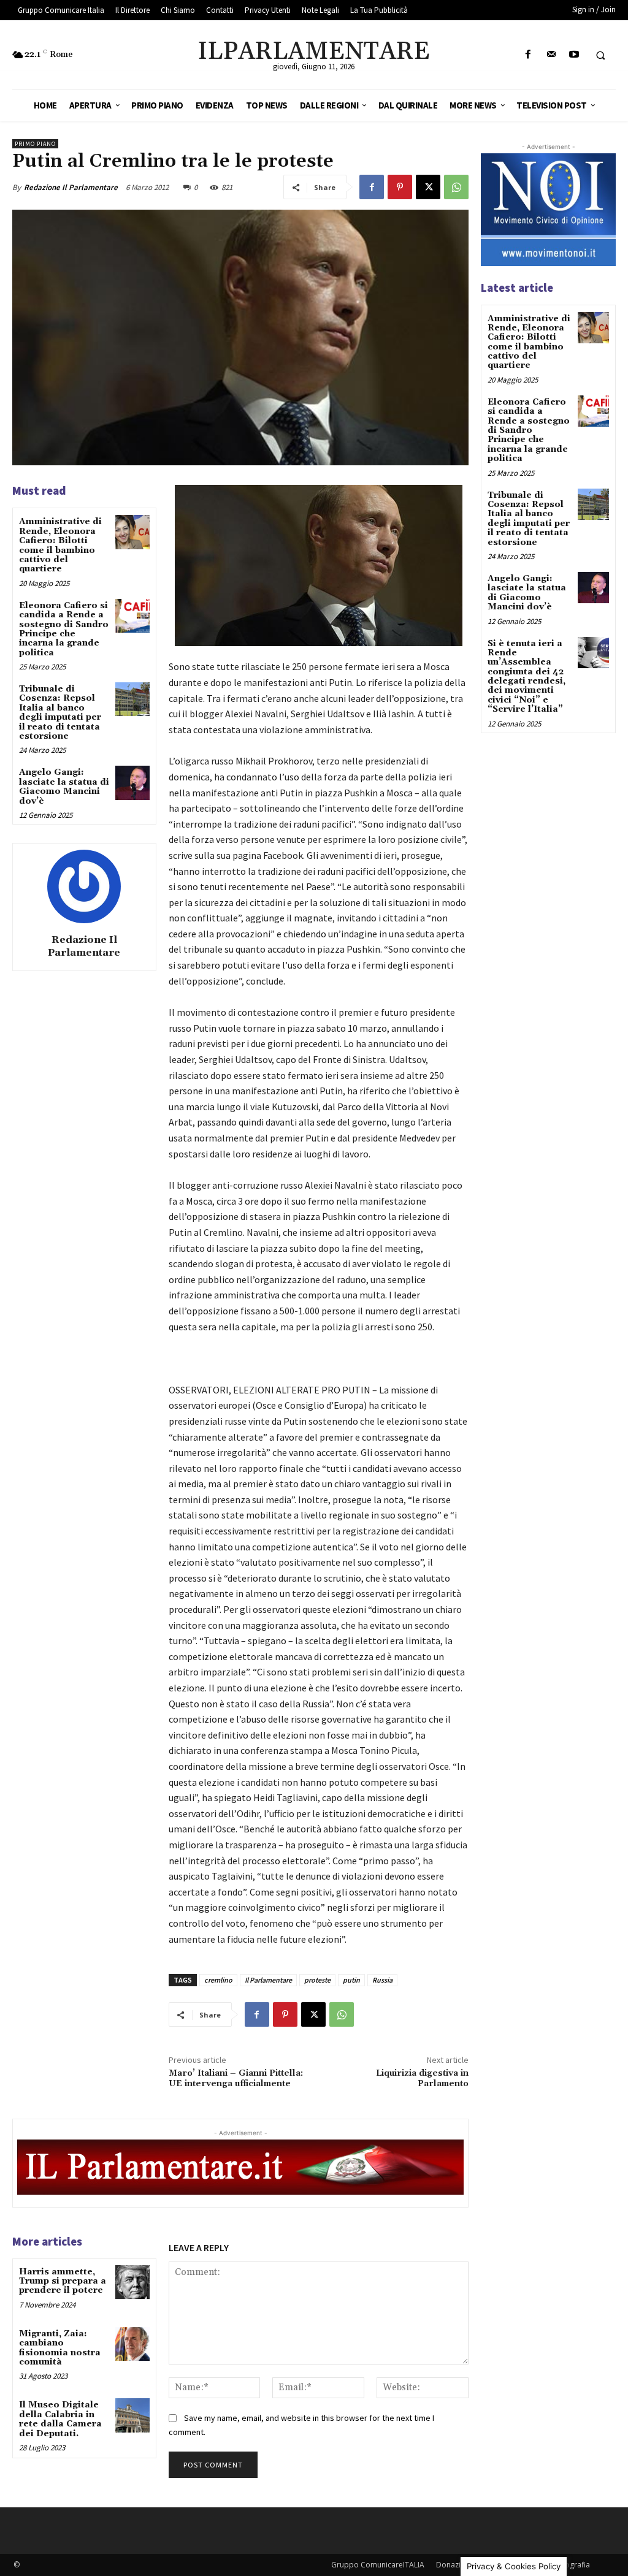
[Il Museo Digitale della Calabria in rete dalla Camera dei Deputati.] (132, 2415)
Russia (382, 1980)
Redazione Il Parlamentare (71, 187)
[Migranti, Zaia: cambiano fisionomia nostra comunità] (132, 2344)
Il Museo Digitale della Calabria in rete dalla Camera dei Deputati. (60, 2419)
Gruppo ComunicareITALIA (378, 2565)
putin (351, 1980)
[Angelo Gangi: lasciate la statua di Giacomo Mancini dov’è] (132, 783)
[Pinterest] (400, 187)
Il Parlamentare (268, 1980)
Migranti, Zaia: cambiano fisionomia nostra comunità (60, 2348)
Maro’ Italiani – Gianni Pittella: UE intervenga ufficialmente (236, 2079)
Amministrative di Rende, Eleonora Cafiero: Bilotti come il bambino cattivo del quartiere (60, 545)
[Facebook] (528, 55)
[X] (428, 187)
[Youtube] (574, 55)
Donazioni (454, 2565)
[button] (600, 55)
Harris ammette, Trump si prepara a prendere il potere (63, 2281)
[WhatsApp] (456, 187)
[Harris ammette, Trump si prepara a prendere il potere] (132, 2282)
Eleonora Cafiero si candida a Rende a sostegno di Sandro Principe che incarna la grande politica (64, 629)
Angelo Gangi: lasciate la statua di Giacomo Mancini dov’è (64, 787)
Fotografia (572, 2565)
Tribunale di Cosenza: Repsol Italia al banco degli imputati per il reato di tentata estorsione (60, 713)
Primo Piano (35, 144)
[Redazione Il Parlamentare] (84, 886)
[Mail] (551, 55)
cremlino (218, 1980)
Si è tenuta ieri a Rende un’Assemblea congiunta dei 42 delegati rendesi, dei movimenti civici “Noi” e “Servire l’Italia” (527, 677)
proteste (317, 1980)
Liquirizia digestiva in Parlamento (422, 2079)
